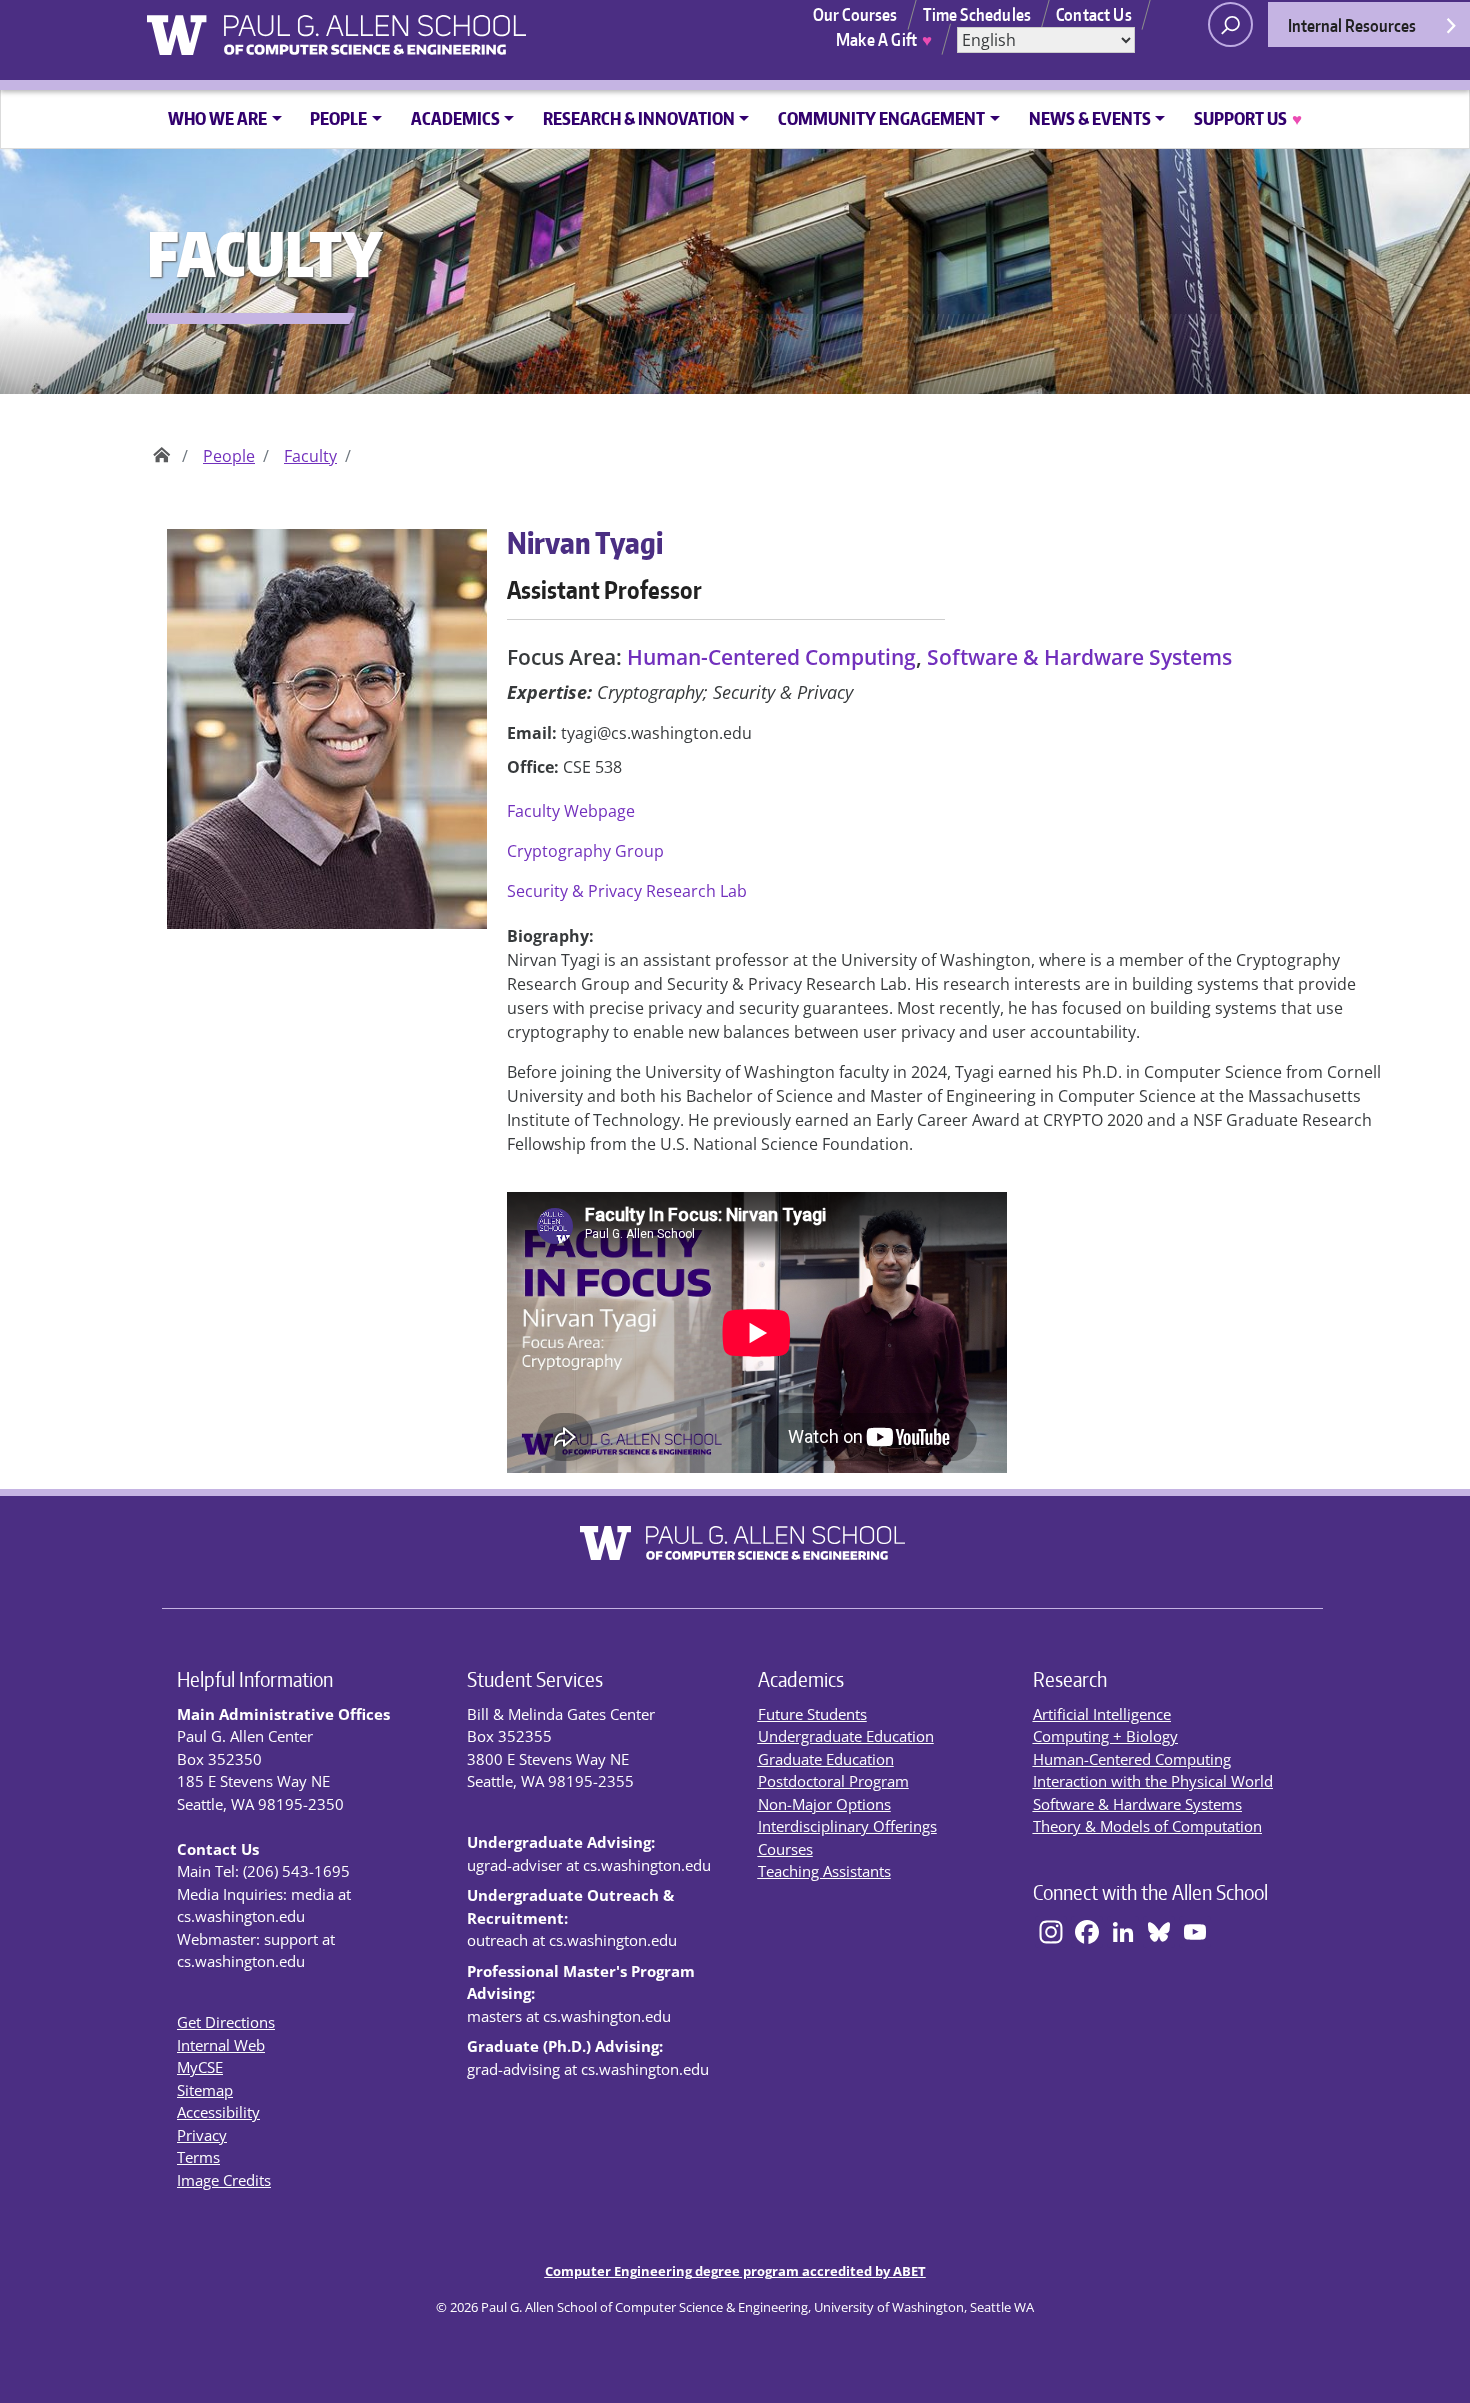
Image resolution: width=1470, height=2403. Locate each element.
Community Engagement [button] (881, 118)
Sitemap (205, 2090)
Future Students (812, 1714)
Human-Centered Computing (771, 657)
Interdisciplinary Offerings (847, 1826)
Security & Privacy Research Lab (627, 891)
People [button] (338, 118)
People (229, 456)
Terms (198, 2157)
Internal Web (221, 2045)
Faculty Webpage (571, 811)
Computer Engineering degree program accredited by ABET (735, 2271)
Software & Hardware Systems (1079, 657)
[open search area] (1230, 24)
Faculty (310, 456)
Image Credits (224, 2180)
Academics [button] (455, 118)
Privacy (202, 2135)
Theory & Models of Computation (1147, 1826)
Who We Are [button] (217, 118)
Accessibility (218, 2112)
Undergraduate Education (846, 1736)
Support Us (1247, 118)
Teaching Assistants (824, 1871)
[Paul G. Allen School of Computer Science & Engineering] (418, 27)
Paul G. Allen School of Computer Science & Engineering (161, 448)
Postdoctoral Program (833, 1781)
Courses (785, 1849)
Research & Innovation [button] (639, 118)
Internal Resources (1352, 25)
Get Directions (226, 2022)
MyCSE (200, 2067)
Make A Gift (884, 39)
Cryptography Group (585, 851)
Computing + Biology (1105, 1736)
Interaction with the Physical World (1153, 1781)
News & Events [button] (1090, 118)
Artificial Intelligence (1102, 1714)
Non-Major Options (824, 1804)
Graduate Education (826, 1759)
